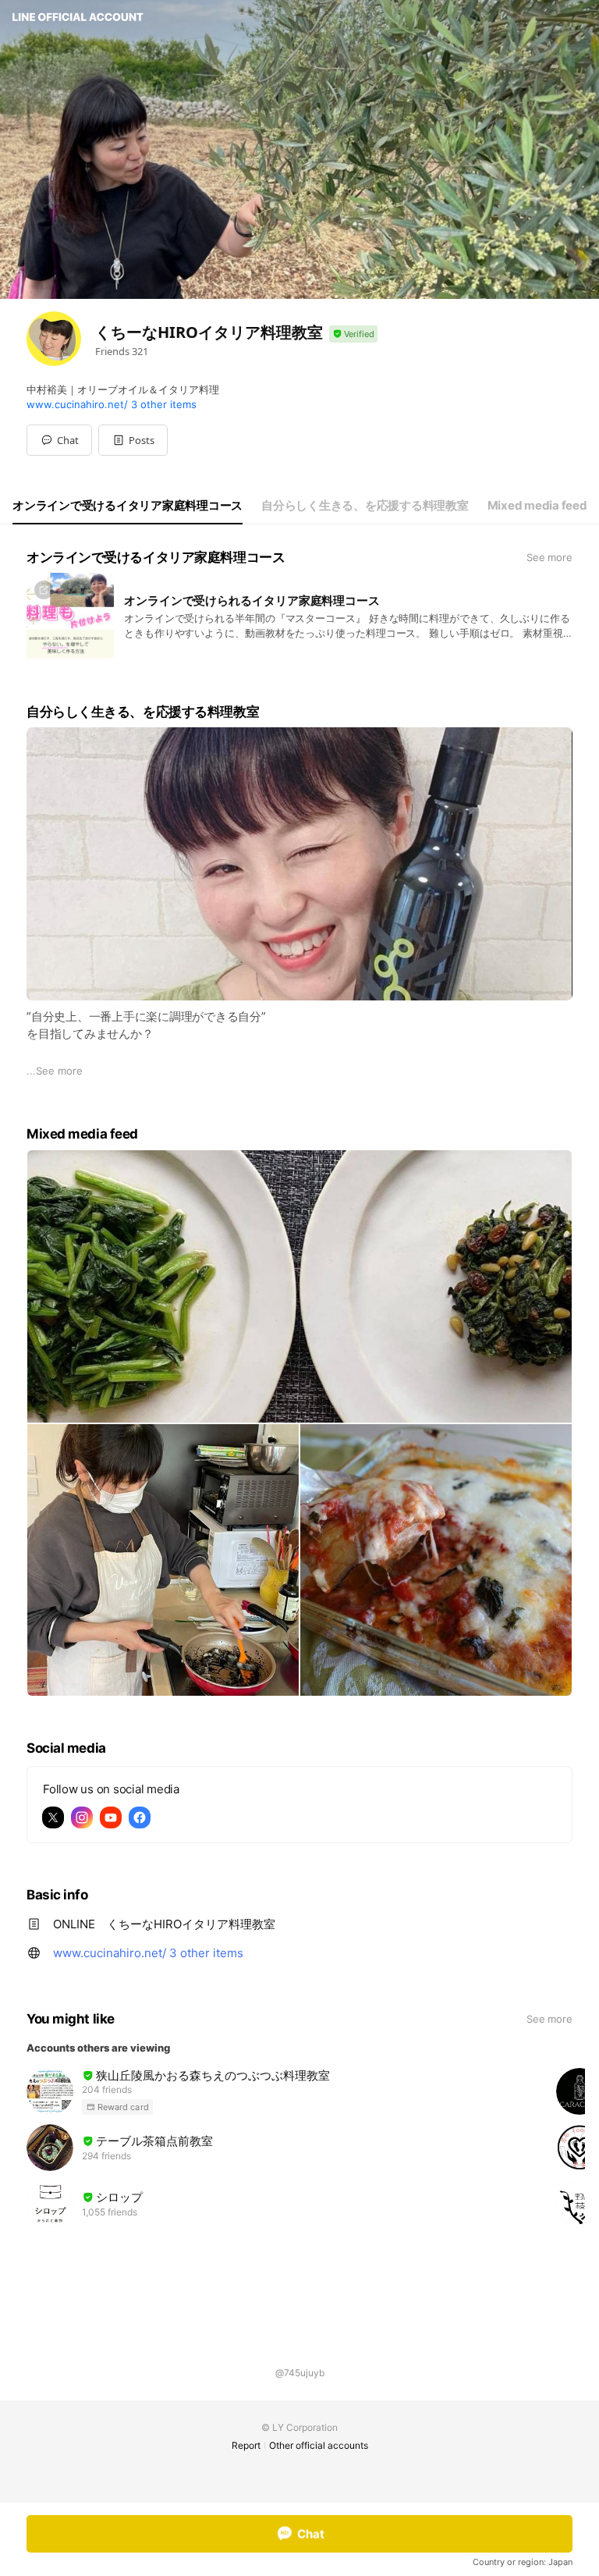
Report (246, 2445)
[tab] (128, 506)
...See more (55, 1071)
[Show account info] (353, 334)
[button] (133, 440)
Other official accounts (319, 2445)
